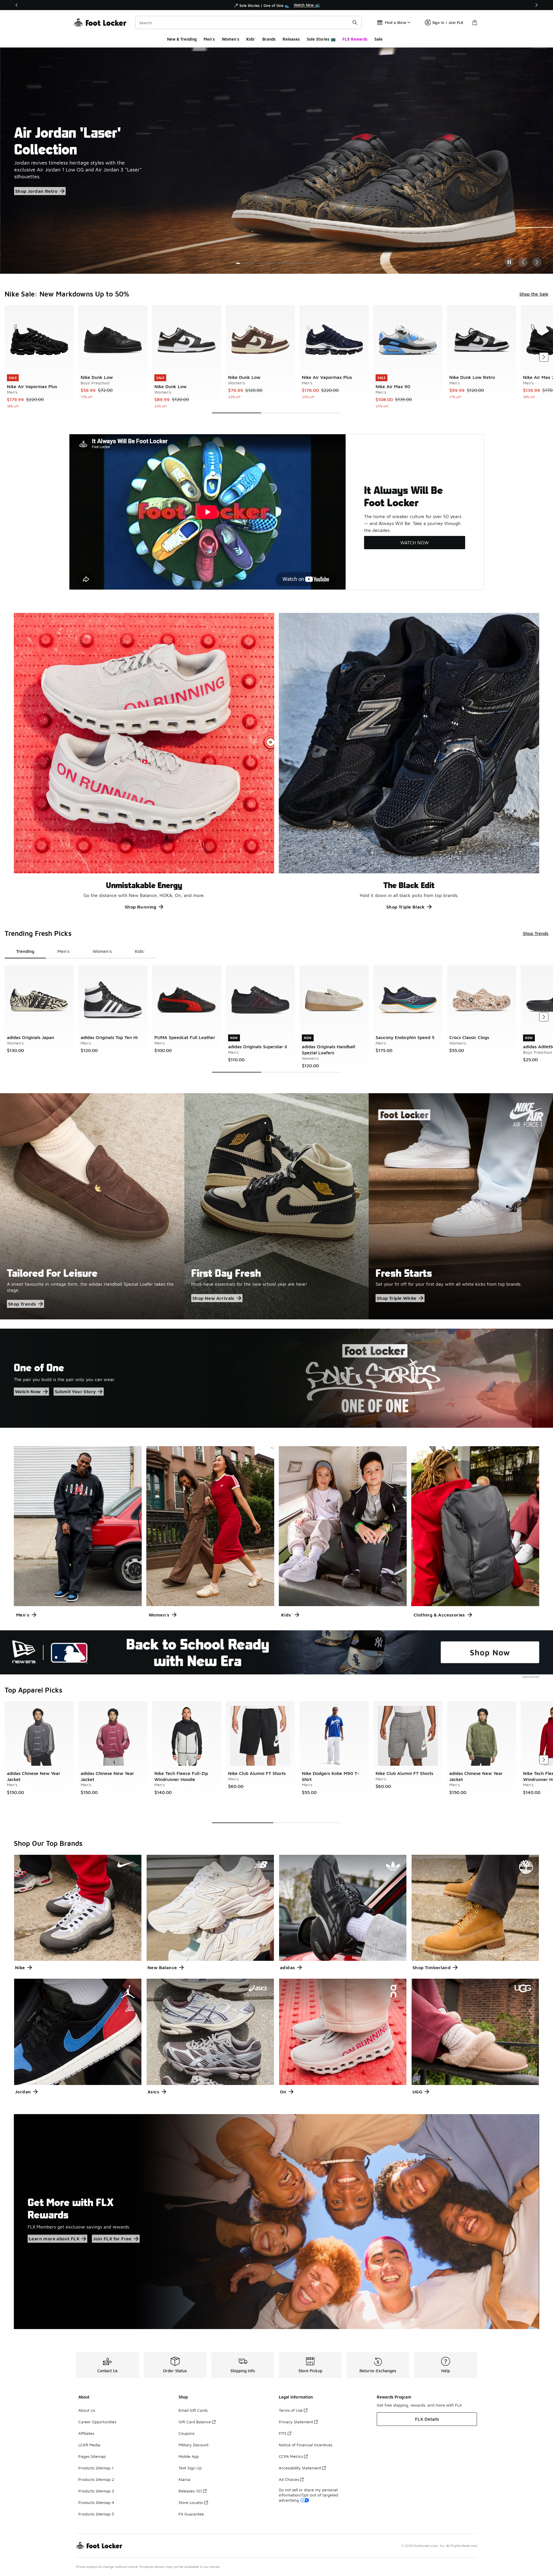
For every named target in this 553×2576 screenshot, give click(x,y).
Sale (378, 39)
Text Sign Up (190, 2468)
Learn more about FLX (54, 2239)
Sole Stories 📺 (321, 39)
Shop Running (141, 907)
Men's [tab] (63, 951)
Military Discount (194, 2445)
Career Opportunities (97, 2422)
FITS (283, 2433)
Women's (231, 39)
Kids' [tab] (140, 951)
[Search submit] (355, 22)
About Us (87, 2410)
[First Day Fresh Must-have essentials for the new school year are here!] (276, 1206)
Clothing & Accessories (439, 1615)
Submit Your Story (75, 1391)
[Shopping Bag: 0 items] (475, 22)
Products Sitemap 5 (96, 2514)
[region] (276, 5)
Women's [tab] (102, 951)
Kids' (251, 39)
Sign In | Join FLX (448, 22)
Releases (291, 39)
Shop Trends (536, 933)
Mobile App (189, 2456)
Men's (209, 39)
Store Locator (191, 2502)
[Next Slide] (537, 262)
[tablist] (80, 951)
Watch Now (28, 1391)
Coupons (186, 2433)
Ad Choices (289, 2479)
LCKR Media (89, 2445)
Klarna (184, 2479)
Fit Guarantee (191, 2514)
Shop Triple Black (406, 907)
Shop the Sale (534, 294)
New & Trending (182, 39)
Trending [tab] (25, 951)
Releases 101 (190, 2491)
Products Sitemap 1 (96, 2468)
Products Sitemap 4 (96, 2502)
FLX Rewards (355, 39)
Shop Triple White (397, 1298)
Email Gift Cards (193, 2410)
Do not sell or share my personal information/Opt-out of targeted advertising (308, 2495)
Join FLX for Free (112, 2239)
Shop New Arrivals (213, 1298)
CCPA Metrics (291, 2456)
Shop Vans (27, 188)
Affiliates (86, 2433)
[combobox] (248, 22)
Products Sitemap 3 (96, 2491)
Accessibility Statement (300, 2468)
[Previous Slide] (523, 262)
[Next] (536, 5)
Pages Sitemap (92, 2456)
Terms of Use (291, 2410)
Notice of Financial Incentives (306, 2445)
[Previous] (17, 5)
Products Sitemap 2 (96, 2479)
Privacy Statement (296, 2422)
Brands (269, 39)
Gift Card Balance (195, 2422)
